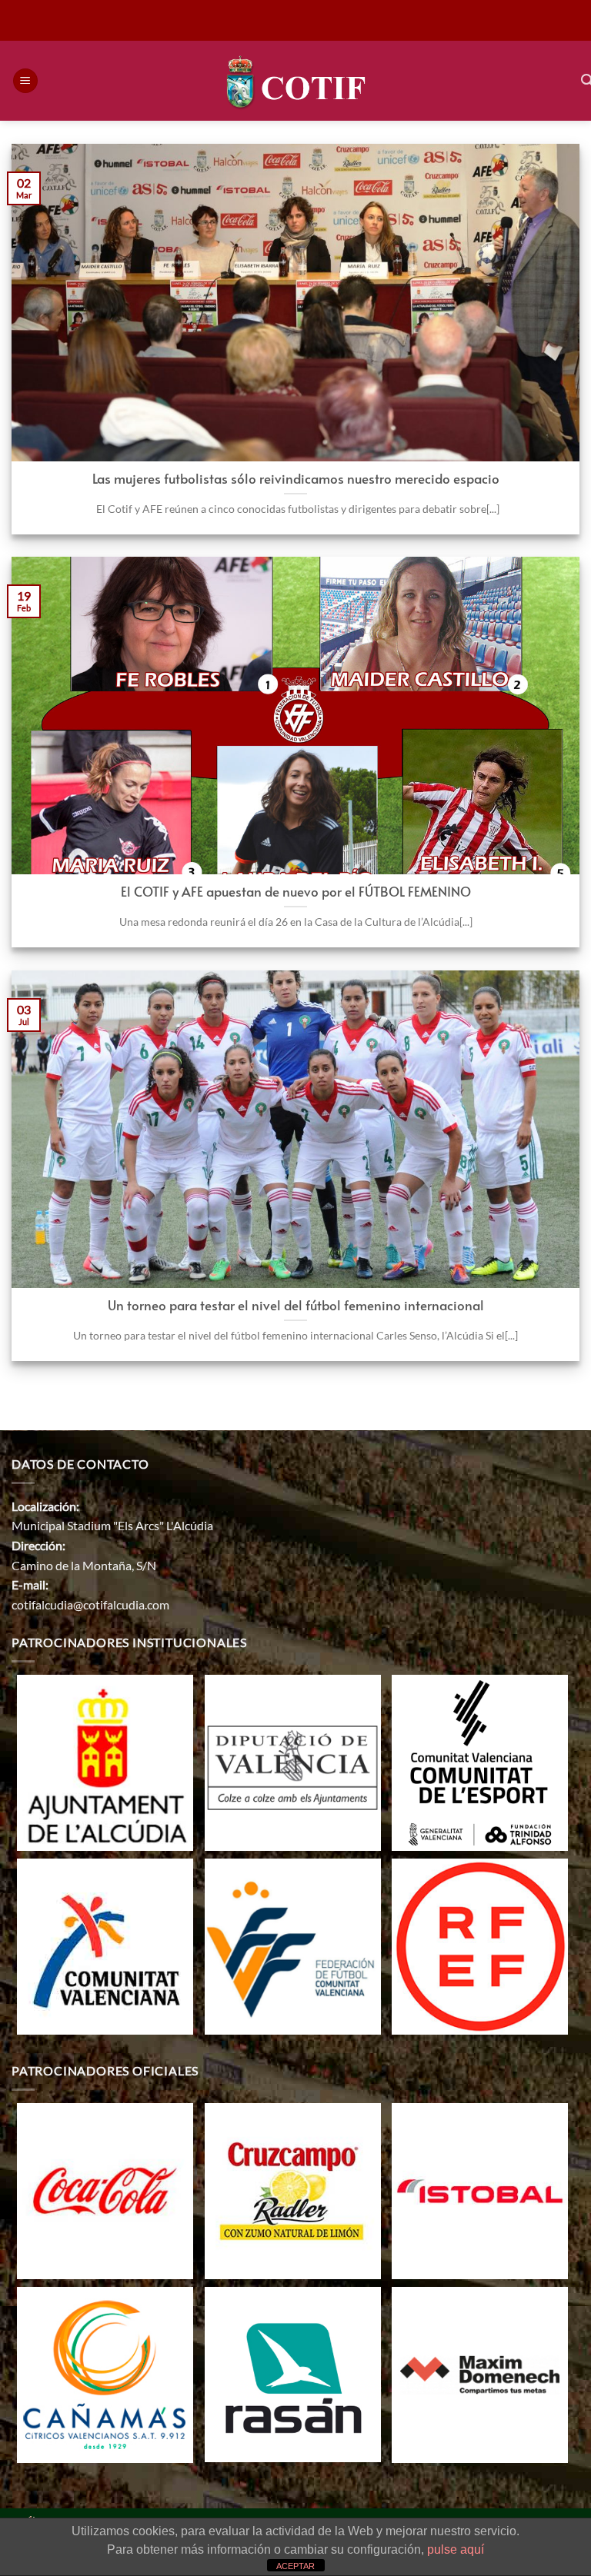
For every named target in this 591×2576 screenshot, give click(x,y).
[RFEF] (480, 1945)
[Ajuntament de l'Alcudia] (105, 1761)
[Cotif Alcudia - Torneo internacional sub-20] (296, 80)
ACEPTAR (295, 2566)
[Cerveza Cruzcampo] (293, 2190)
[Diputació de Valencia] (293, 1761)
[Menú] (25, 81)
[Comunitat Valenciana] (105, 1945)
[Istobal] (480, 2190)
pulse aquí (456, 2549)
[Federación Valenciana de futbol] (293, 1945)
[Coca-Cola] (105, 2190)
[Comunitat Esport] (480, 1761)
